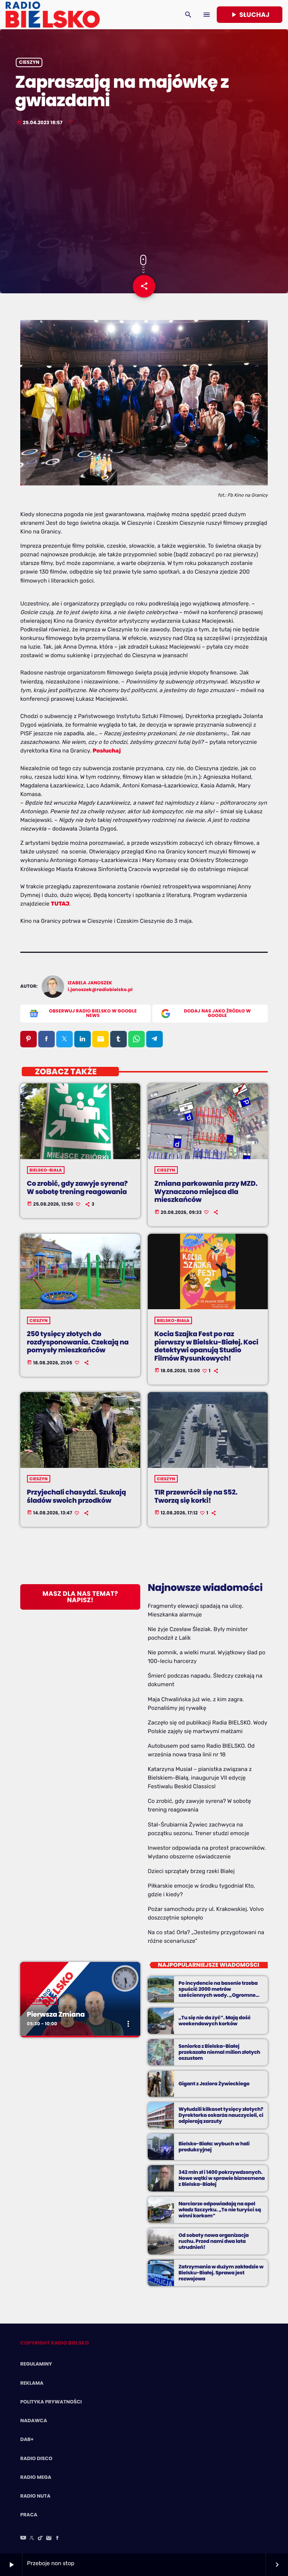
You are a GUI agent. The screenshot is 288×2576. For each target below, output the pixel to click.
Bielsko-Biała (46, 1170)
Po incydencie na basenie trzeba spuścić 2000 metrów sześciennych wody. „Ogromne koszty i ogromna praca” (218, 1992)
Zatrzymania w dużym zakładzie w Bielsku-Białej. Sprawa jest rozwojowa (221, 2273)
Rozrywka (42, 2001)
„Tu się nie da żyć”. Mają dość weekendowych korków (214, 2021)
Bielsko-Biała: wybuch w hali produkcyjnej (214, 2147)
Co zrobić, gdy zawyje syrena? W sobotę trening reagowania (77, 1188)
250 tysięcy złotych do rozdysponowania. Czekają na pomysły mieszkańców (78, 1342)
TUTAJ (60, 904)
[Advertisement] (144, 191)
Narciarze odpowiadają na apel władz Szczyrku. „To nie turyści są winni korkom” (220, 2210)
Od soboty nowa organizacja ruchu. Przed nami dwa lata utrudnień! (214, 2241)
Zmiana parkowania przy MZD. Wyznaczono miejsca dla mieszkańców (206, 1192)
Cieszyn (29, 62)
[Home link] (53, 15)
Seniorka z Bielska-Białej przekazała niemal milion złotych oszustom (219, 2052)
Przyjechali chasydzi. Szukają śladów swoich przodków (76, 1497)
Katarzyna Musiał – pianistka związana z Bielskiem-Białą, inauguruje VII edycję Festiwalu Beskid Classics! (200, 1778)
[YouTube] (23, 2538)
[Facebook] (57, 2538)
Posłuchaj (107, 751)
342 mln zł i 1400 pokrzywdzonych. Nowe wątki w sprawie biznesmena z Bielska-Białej (222, 2178)
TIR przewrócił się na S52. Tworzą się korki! (196, 1497)
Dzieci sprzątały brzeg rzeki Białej (191, 1871)
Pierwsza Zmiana (56, 2015)
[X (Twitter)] (32, 2538)
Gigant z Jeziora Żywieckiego (214, 2084)
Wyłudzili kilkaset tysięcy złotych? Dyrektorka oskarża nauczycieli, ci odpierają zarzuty (221, 2115)
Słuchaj (250, 15)
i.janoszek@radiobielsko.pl (100, 990)
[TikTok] (40, 2538)
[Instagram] (49, 2538)
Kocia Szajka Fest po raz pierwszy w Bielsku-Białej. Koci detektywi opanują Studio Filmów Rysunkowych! (206, 1346)
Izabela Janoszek (90, 983)
